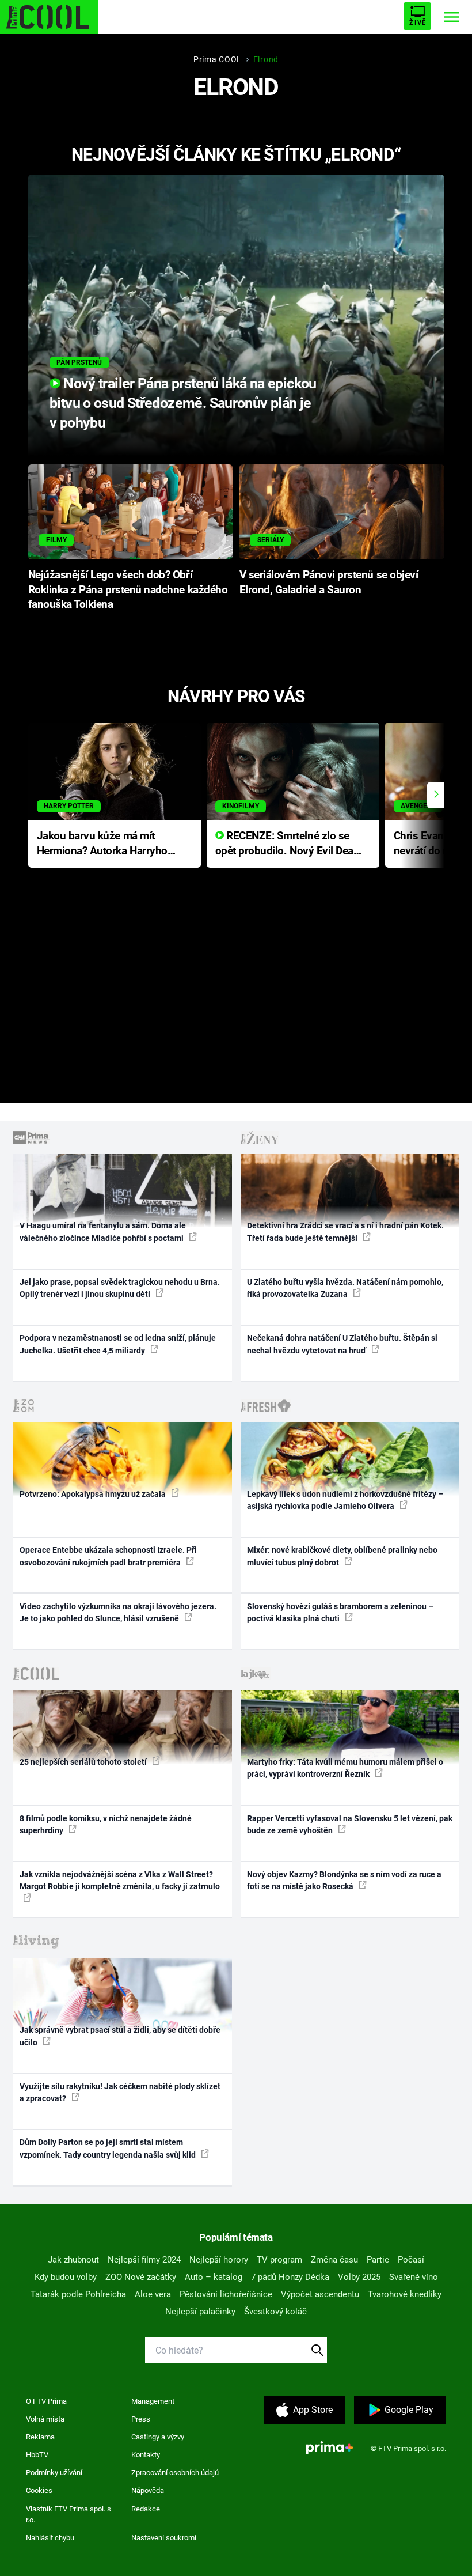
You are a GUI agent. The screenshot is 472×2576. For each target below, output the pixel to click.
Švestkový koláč (275, 2312)
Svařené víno (414, 2277)
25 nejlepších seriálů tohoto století (84, 1762)
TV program (279, 2260)
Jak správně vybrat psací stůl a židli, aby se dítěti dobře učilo (120, 2036)
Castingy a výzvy (158, 2437)
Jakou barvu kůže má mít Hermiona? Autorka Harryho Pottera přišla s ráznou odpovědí (102, 844)
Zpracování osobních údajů (175, 2473)
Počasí (411, 2260)
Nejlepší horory (219, 2260)
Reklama (40, 2437)
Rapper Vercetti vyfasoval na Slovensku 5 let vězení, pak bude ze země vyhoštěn (350, 1824)
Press (141, 2419)
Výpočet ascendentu (320, 2294)
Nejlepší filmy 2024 (144, 2260)
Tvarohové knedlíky (405, 2294)
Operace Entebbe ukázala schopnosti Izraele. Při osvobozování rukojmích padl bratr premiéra (108, 1556)
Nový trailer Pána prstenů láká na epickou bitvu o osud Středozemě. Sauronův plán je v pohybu (183, 403)
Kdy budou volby (66, 2277)
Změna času (334, 2260)
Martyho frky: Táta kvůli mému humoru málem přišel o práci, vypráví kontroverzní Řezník (345, 1768)
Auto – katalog (214, 2277)
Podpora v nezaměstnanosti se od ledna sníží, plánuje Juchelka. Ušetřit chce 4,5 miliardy (118, 1344)
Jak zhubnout (73, 2260)
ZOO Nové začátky (141, 2277)
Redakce (146, 2509)
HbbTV (37, 2455)
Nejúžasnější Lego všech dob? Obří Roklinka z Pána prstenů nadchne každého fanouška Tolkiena (128, 590)
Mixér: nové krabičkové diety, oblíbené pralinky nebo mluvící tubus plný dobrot (342, 1556)
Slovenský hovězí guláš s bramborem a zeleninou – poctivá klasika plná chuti (340, 1612)
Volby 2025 (359, 2277)
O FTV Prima (46, 2401)
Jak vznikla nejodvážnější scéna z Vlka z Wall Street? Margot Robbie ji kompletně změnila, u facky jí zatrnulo (120, 1880)
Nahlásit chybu (50, 2538)
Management (153, 2401)
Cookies (39, 2490)
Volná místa (45, 2419)
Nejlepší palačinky (200, 2312)
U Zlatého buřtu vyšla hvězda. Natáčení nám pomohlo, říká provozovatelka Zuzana (345, 1288)
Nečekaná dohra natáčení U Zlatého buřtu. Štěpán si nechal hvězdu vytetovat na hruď (342, 1344)
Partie (378, 2260)
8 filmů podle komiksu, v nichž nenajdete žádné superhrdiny (106, 1824)
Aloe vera (153, 2294)
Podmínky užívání (54, 2473)
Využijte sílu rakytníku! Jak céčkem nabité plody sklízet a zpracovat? (120, 2092)
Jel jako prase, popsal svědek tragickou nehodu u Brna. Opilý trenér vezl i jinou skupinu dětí (120, 1288)
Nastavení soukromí (164, 2538)
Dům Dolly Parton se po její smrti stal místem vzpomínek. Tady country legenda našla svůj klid (109, 2148)
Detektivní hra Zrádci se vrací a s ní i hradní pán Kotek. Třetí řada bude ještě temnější (345, 1232)
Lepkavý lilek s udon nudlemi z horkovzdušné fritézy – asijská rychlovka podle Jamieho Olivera (345, 1500)
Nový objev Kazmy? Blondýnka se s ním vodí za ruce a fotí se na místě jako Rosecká (344, 1880)
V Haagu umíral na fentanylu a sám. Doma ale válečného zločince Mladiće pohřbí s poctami (103, 1232)
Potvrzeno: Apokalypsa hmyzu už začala (94, 1494)
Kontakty (146, 2455)
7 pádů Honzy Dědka (290, 2277)
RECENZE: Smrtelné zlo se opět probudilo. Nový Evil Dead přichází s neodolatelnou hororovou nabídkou (288, 844)
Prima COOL (218, 59)
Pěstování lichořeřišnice (226, 2294)
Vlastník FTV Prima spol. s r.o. (68, 2515)
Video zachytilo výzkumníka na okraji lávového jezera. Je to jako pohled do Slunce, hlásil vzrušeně (118, 1612)
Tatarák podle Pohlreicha (78, 2294)
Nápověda (148, 2490)
